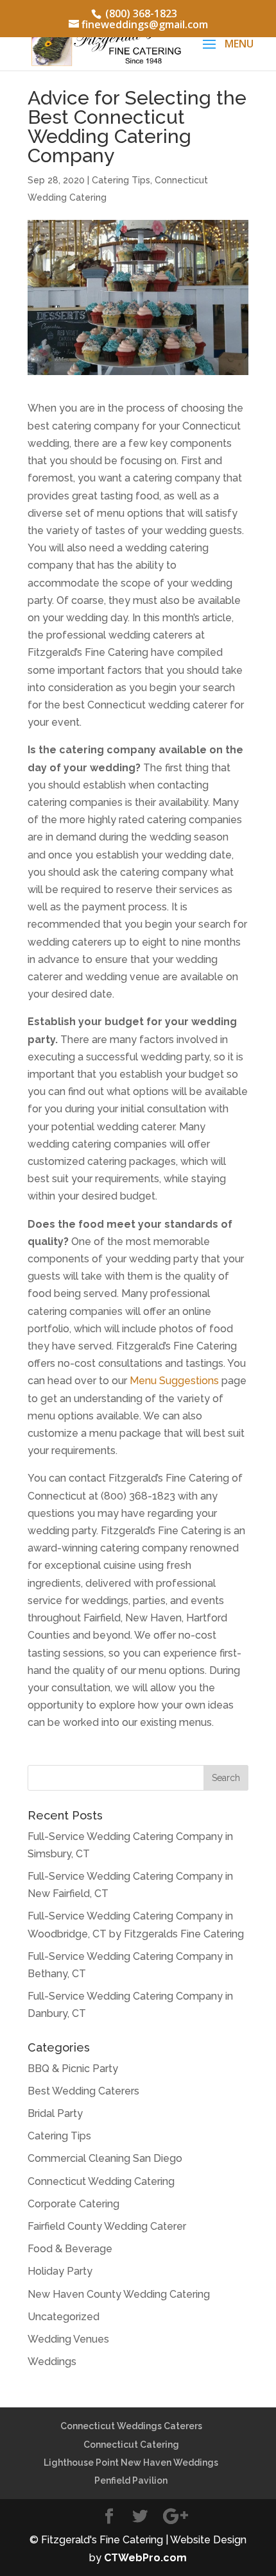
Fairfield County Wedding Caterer (107, 2226)
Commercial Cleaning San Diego (105, 2158)
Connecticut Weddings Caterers (131, 2426)
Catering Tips (121, 180)
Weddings (52, 2362)
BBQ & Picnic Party (73, 2069)
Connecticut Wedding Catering (101, 2181)
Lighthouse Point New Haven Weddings (131, 2463)
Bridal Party (55, 2113)
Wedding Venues (68, 2339)
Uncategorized (64, 2317)
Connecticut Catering (131, 2445)
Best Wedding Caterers (83, 2091)
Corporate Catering (73, 2204)
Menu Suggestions (174, 1381)
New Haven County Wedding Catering (119, 2294)
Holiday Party (60, 2271)
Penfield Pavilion (131, 2480)
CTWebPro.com (145, 2558)
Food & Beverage (70, 2249)
